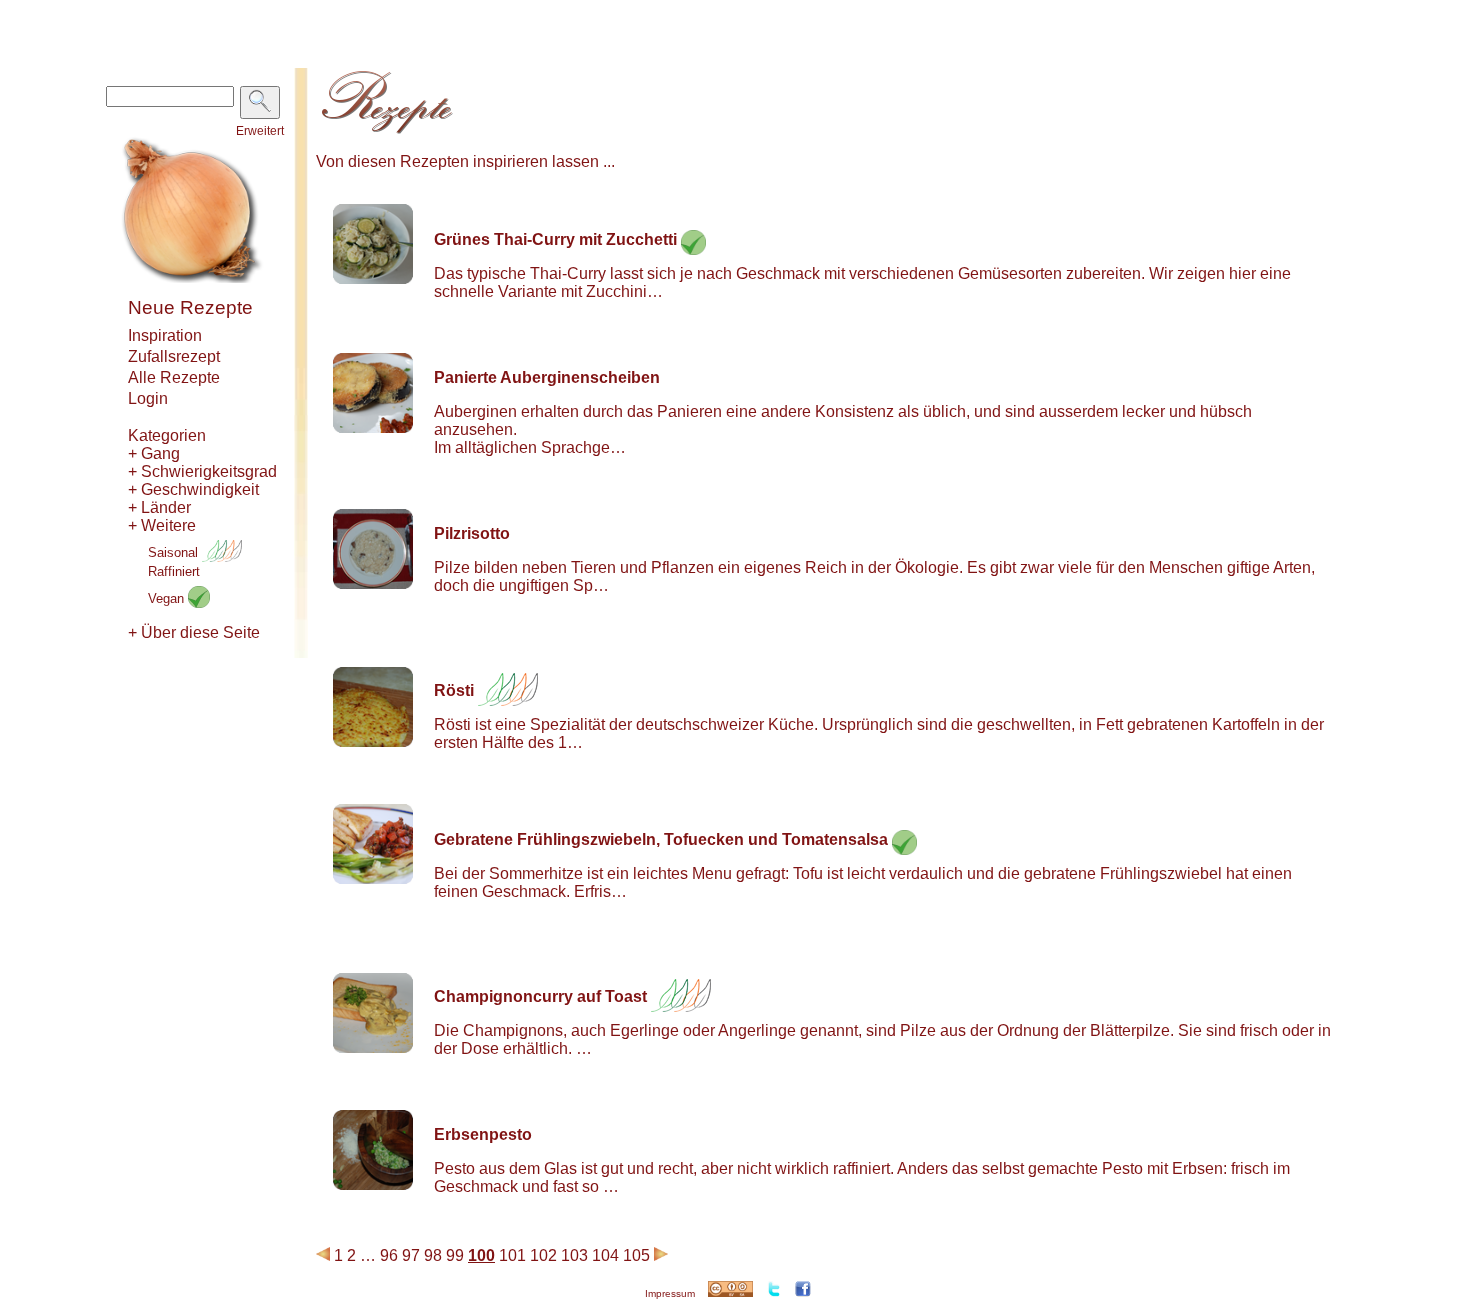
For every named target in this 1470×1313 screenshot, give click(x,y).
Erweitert (260, 131)
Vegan (168, 598)
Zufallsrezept (174, 356)
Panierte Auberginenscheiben (547, 377)
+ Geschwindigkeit (193, 489)
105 (636, 1255)
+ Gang (154, 453)
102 (543, 1255)
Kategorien (167, 435)
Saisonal (175, 552)
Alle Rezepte (174, 377)
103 (574, 1255)
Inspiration (165, 335)
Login (148, 398)
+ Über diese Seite (194, 632)
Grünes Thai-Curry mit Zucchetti (555, 239)
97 (411, 1255)
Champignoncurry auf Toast (540, 996)
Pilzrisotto (472, 533)
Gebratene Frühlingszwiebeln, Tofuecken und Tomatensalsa (661, 839)
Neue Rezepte (190, 307)
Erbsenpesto (483, 1134)
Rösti (454, 690)
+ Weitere (162, 525)
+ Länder (159, 507)
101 (512, 1255)
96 (389, 1255)
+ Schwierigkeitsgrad (202, 471)
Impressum (670, 1293)
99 (455, 1255)
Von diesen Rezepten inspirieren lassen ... (465, 161)
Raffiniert (174, 571)
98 (433, 1255)
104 (605, 1255)
